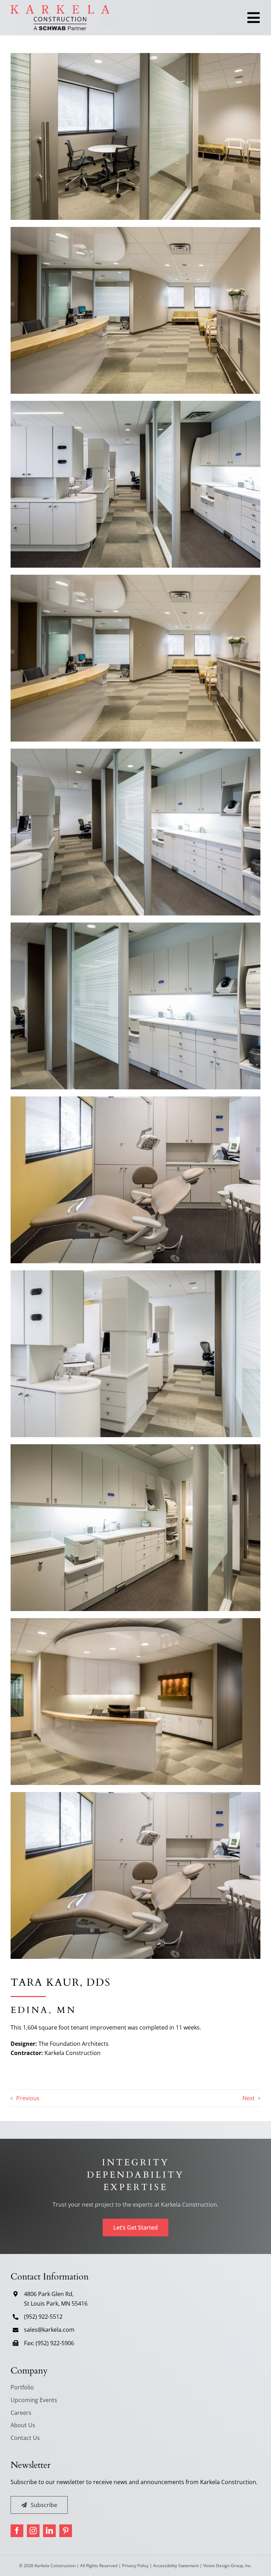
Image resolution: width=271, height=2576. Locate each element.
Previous (28, 2098)
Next (249, 2098)
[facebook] (17, 2531)
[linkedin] (49, 2531)
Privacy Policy (135, 2566)
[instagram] (33, 2531)
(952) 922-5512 (43, 2317)
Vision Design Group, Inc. (228, 2566)
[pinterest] (66, 2531)
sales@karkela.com (49, 2330)
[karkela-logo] (60, 8)
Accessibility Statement (176, 2566)
